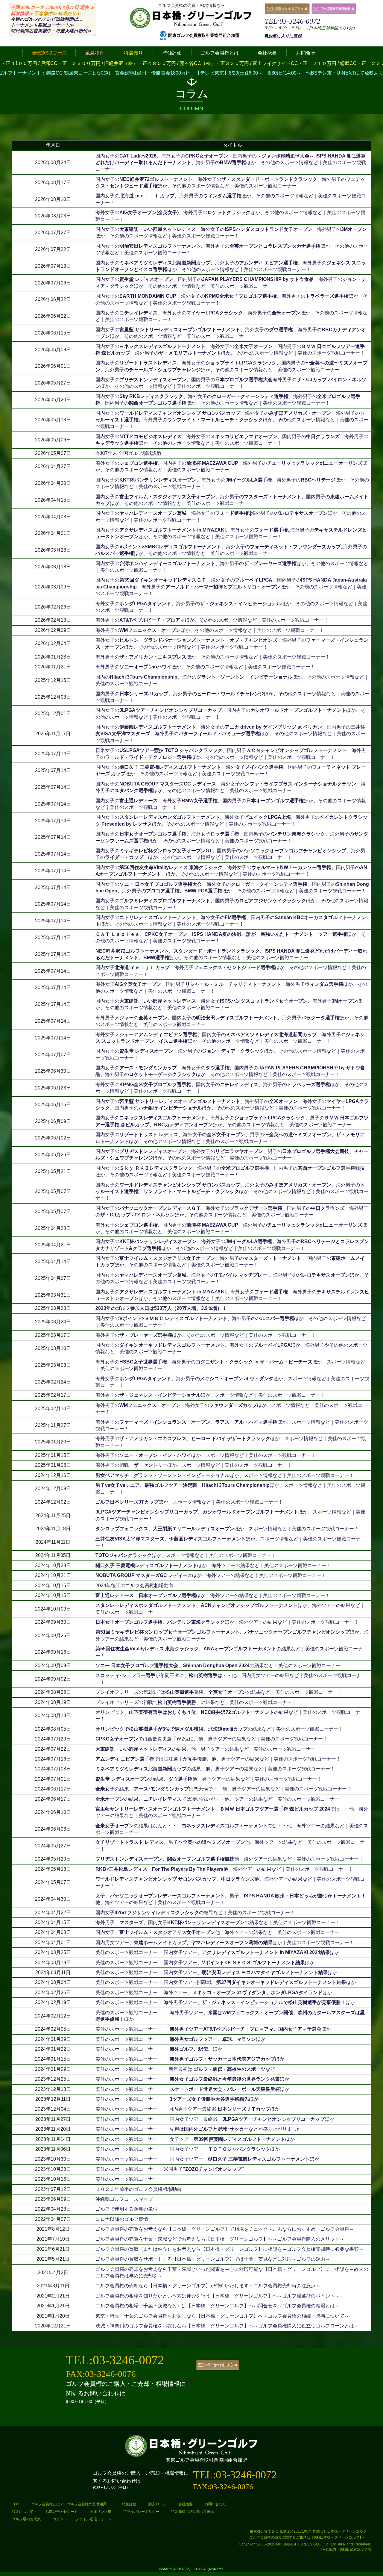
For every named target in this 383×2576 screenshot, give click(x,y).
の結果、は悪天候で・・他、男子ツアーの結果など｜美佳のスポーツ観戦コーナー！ (224, 1789)
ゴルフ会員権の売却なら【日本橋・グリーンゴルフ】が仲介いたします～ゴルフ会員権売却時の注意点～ (208, 2286)
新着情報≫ (22, 13)
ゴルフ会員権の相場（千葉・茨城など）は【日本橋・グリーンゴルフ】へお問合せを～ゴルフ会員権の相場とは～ (218, 2306)
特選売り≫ (69, 13)
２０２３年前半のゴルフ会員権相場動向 (139, 2189)
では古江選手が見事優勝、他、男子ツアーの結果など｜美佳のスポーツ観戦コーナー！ (218, 1759)
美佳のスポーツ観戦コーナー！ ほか (213, 2029)
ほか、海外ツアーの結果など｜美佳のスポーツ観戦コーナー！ (213, 1565)
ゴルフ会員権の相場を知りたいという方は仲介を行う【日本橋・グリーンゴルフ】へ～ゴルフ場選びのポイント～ (218, 2296)
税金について (23, 2512)
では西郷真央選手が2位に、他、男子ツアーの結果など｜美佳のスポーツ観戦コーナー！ (212, 1739)
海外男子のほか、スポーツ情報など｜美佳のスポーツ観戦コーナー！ (210, 1395)
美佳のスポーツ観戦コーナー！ (129, 2179)
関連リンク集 (101, 2512)
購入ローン (157, 2504)
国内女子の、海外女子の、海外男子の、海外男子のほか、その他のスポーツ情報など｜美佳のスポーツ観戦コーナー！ (232, 420)
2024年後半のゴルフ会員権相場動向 (134, 1586)
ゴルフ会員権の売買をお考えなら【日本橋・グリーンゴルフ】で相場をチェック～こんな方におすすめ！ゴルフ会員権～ (225, 2229)
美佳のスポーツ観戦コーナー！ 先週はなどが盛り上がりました (198, 2129)
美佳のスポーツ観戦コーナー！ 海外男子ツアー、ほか (225, 2002)
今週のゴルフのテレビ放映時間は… (47, 19)
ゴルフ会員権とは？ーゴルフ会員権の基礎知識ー (71, 2504)
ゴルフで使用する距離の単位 (127, 2209)
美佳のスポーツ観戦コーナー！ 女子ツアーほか (195, 2139)
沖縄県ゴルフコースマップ (124, 2199)
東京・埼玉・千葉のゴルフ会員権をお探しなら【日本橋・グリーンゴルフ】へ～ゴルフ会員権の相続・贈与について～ (222, 2316)
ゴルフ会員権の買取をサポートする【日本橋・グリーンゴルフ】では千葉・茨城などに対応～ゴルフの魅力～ (213, 2259)
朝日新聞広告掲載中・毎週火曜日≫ (51, 31)
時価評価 (129, 2504)
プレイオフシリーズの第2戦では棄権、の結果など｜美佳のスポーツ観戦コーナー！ (219, 1692)
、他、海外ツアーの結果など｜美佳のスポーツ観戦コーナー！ (230, 1859)
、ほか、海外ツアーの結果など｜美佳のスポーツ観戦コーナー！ (213, 1595)
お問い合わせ (215, 2504)
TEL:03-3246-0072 (292, 21)
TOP (16, 2504)
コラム (58, 2519)
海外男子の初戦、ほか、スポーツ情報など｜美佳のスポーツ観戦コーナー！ (194, 1465)
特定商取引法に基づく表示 (193, 2512)
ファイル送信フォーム (93, 2519)
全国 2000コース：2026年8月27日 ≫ (53, 7)
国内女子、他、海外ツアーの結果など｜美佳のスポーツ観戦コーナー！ (220, 1932)
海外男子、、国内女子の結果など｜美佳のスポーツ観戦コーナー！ (218, 1922)
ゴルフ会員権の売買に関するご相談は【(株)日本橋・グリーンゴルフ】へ (308, 2537)
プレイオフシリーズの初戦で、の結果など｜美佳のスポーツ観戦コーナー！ (196, 1702)
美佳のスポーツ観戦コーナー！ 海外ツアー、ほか (214, 1992)
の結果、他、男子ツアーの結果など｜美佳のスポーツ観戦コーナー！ (208, 1749)
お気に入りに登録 (285, 36)
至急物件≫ (46, 13)
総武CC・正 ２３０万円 (268, 63)
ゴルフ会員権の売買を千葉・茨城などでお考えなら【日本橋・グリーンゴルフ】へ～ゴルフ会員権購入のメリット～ (220, 2239)
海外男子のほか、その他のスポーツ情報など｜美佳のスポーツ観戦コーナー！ (212, 620)
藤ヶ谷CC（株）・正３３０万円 (115, 63)
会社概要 (186, 2504)
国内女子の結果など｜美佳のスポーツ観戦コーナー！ (195, 1913)
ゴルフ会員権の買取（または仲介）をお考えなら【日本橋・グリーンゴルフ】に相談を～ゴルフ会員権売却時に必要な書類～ (230, 2249)
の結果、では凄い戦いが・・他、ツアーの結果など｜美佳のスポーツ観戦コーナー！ (220, 1799)
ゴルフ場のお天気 (26, 2519)
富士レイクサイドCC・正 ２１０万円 (195, 63)
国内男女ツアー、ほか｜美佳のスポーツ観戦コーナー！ (225, 1942)
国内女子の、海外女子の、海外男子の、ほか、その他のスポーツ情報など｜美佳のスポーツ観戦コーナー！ (232, 1192)
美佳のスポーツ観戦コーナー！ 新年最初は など (185, 2069)
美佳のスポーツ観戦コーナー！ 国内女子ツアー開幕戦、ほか (226, 1982)
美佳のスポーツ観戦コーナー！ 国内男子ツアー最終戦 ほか (188, 2109)
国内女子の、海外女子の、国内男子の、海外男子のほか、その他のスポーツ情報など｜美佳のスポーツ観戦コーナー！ (231, 163)
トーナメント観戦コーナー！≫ (42, 25)
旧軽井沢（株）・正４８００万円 (41, 63)
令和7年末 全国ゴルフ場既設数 (129, 453)
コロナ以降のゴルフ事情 (122, 2219)
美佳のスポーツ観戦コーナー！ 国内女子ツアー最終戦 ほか (215, 2119)
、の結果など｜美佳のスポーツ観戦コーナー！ (220, 1665)
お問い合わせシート (62, 2512)
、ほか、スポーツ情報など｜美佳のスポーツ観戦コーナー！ (227, 1529)
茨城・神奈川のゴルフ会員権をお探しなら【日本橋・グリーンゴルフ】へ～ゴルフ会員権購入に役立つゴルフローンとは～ (227, 2326)
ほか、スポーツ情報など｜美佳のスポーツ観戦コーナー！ (225, 1475)
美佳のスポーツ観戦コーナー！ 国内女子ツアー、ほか (217, 1952)
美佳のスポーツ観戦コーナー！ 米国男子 (170, 2169)
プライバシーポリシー (141, 2512)
